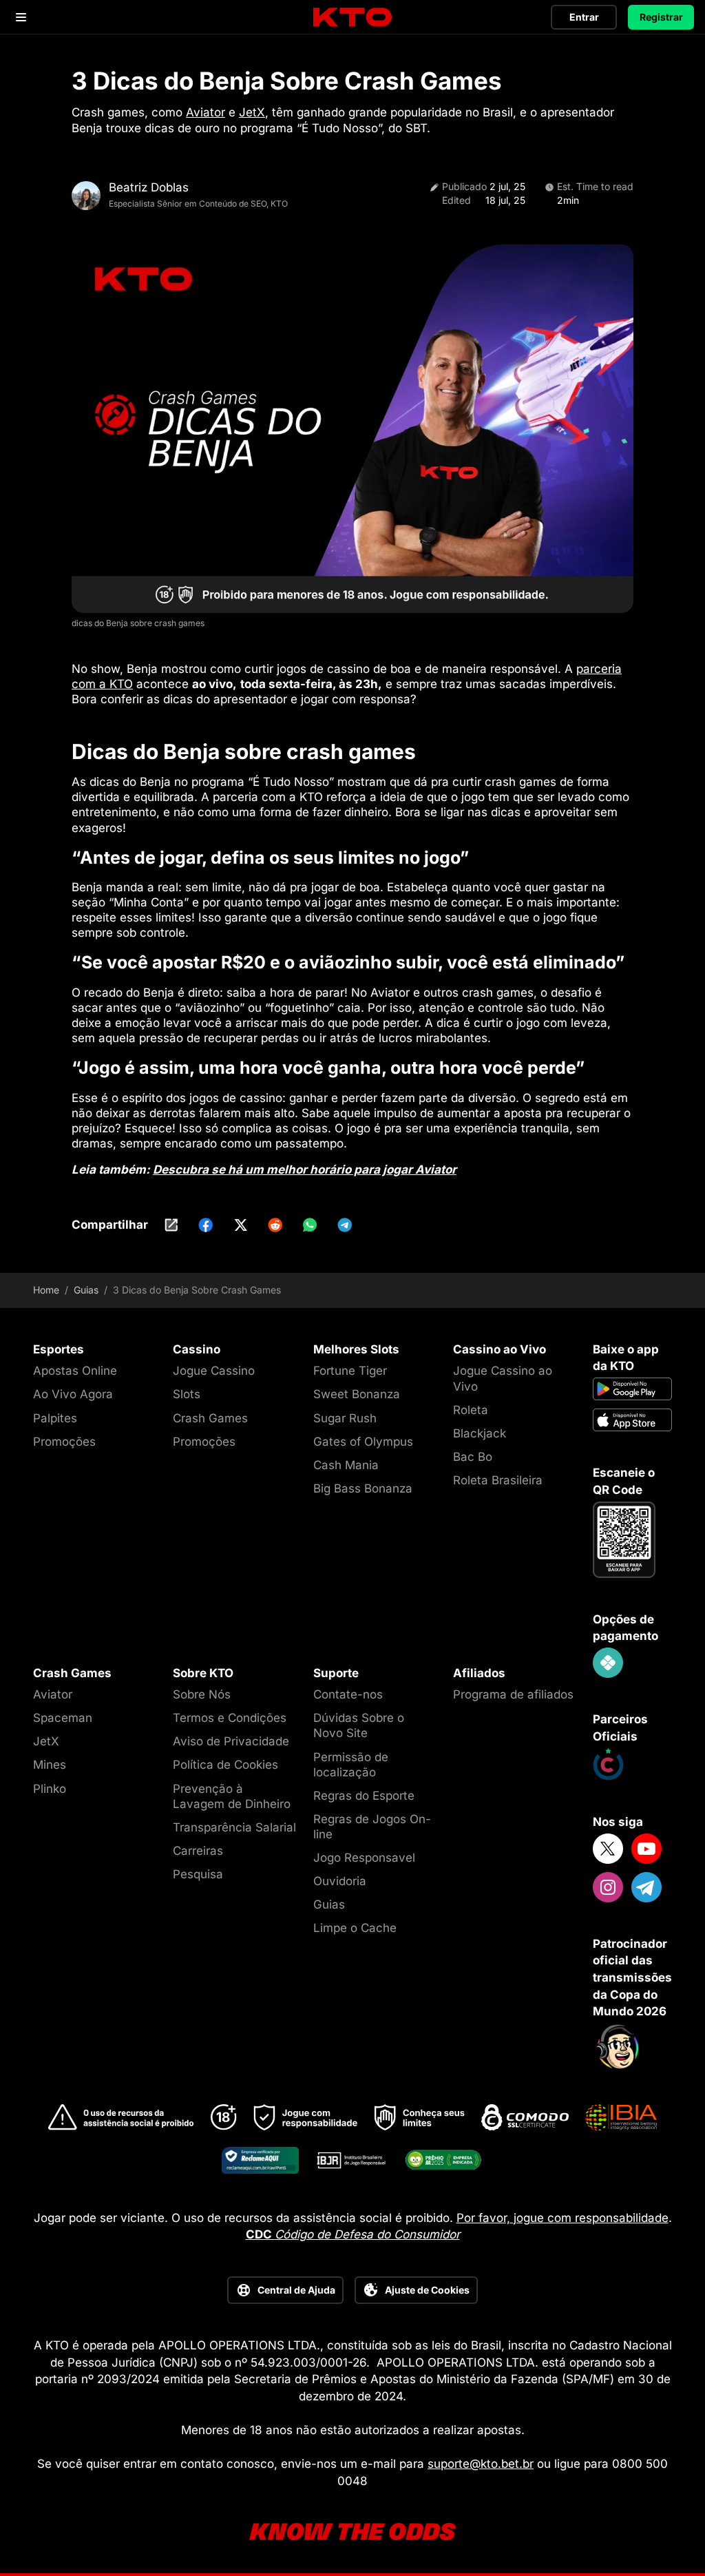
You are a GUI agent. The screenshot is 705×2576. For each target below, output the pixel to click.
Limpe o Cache (355, 1928)
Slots (187, 1394)
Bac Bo (473, 1457)
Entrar (584, 17)
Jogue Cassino (214, 1371)
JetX (252, 112)
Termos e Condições (230, 1718)
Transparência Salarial (234, 1827)
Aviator (206, 112)
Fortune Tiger (350, 1371)
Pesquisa (198, 1874)
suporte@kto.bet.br (481, 2464)
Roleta (471, 1410)
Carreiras (198, 1851)
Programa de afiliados (513, 1694)
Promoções (64, 1442)
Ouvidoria (340, 1881)
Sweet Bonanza (357, 1394)
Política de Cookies (225, 1765)
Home (46, 1290)
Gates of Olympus (363, 1442)
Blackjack (480, 1433)
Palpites (55, 1418)
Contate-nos (348, 1694)
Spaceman (63, 1718)
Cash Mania (346, 1465)
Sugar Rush (345, 1418)
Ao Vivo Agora (73, 1394)
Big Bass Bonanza (363, 1488)
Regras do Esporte (364, 1796)
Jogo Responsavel (364, 1858)
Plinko (50, 1789)
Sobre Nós (202, 1694)
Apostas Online (75, 1371)
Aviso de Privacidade (231, 1741)
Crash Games (210, 1418)
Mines (50, 1765)
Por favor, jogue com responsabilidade (562, 2218)
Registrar (661, 17)
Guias (86, 1290)
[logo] (352, 18)
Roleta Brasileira (498, 1480)
